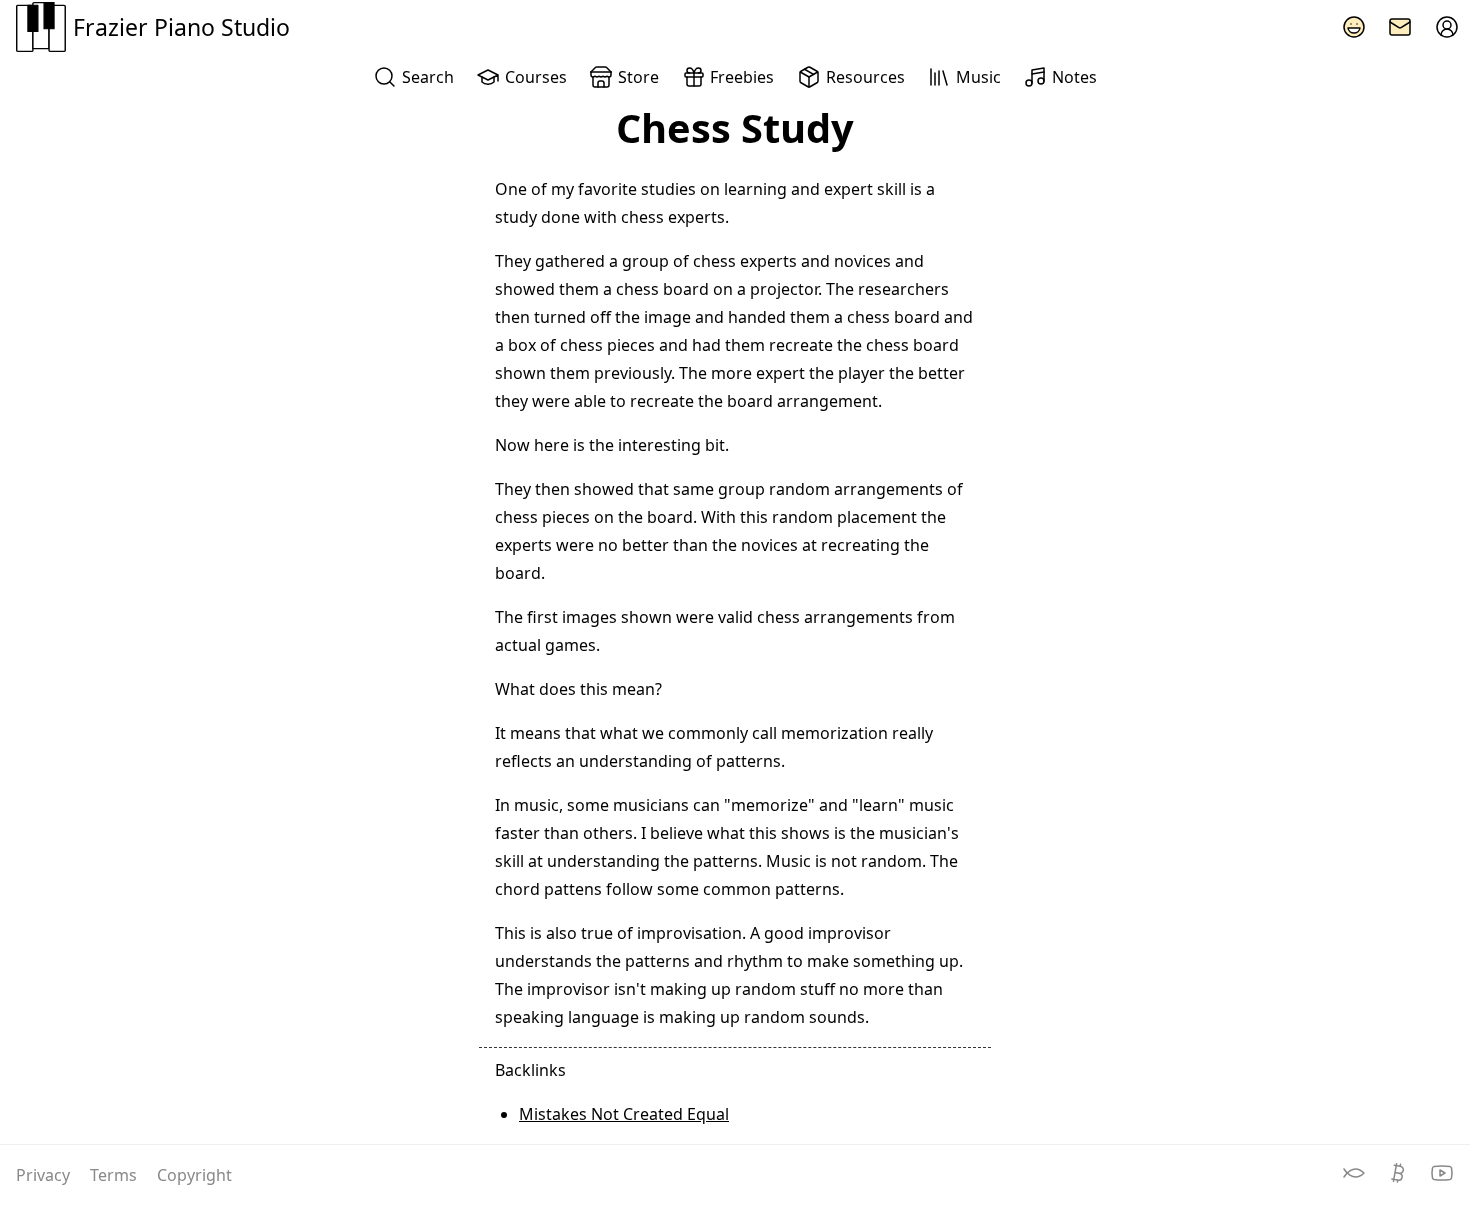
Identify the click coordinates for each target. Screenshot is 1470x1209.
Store (638, 77)
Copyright (194, 1175)
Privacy (45, 1175)
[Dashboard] (1447, 27)
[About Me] (1354, 27)
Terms (115, 1175)
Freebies (742, 77)
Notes (1074, 77)
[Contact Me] (1400, 27)
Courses (536, 77)
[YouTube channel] (1442, 1179)
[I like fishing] (1356, 1179)
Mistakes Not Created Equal (624, 1114)
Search (428, 77)
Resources (865, 77)
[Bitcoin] (1400, 1179)
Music (978, 77)
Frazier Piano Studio (181, 27)
